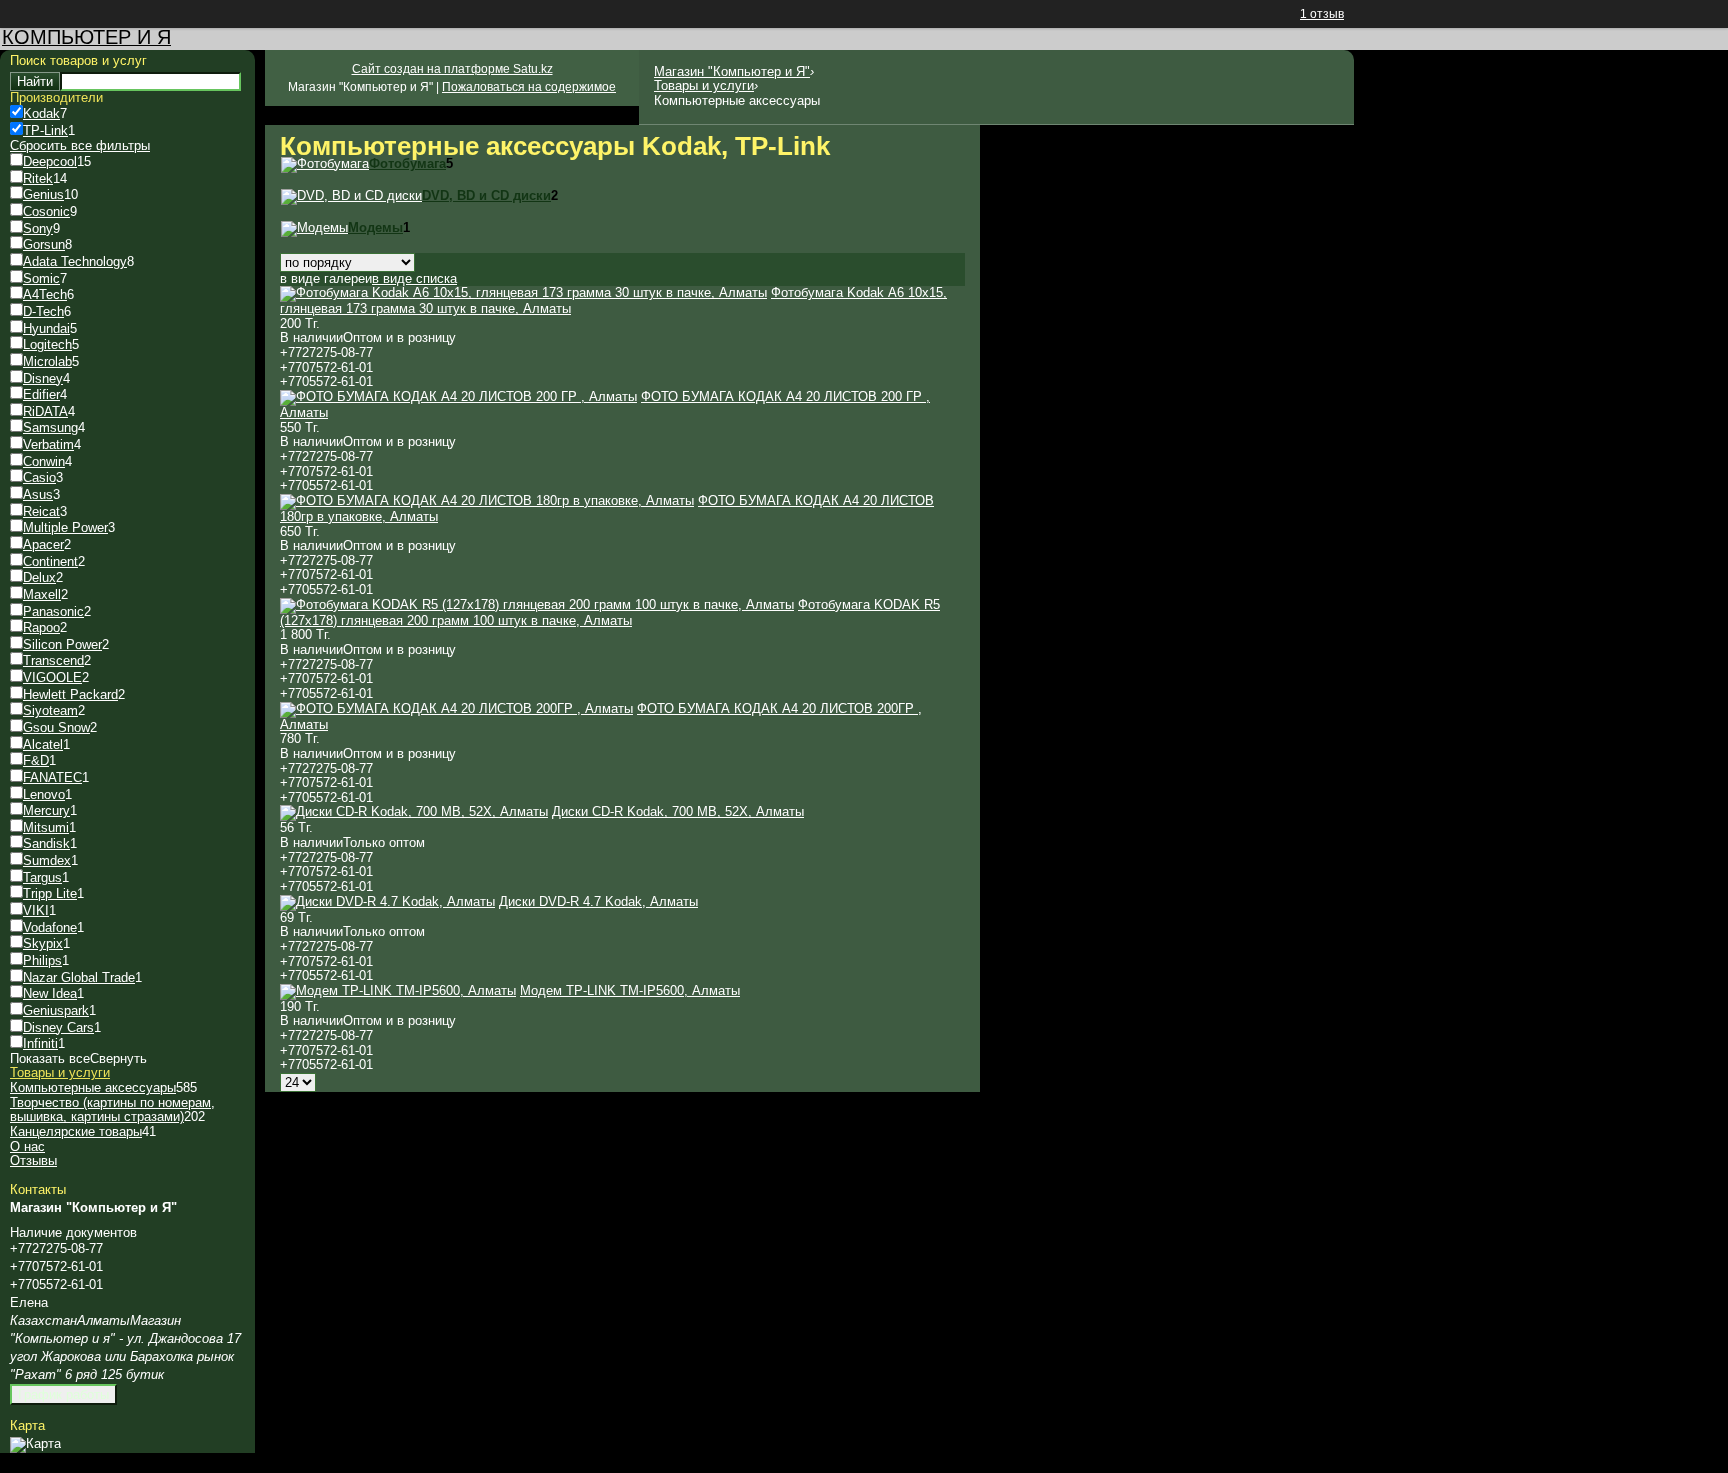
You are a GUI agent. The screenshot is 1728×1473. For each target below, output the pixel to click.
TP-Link (45, 130)
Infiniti (40, 1043)
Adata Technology (75, 261)
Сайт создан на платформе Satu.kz (452, 69)
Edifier (41, 394)
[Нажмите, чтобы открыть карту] (35, 1443)
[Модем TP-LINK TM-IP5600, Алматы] (398, 990)
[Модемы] (314, 227)
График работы (63, 1394)
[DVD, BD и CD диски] (351, 195)
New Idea (50, 993)
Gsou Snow (56, 727)
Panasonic (53, 611)
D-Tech (43, 311)
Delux (39, 577)
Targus (42, 877)
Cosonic (46, 211)
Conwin (44, 461)
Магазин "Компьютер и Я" (732, 71)
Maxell (42, 594)
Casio (39, 477)
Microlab (47, 361)
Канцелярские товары (76, 1131)
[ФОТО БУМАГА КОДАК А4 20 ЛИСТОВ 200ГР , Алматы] (456, 708)
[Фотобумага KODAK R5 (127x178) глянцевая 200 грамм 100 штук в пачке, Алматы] (537, 604)
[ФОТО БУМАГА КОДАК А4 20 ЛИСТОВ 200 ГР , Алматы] (458, 396)
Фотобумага (407, 163)
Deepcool (50, 161)
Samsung (50, 427)
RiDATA (45, 411)
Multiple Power (65, 527)
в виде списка (414, 278)
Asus (38, 494)
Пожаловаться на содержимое (529, 87)
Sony (38, 228)
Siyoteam (50, 710)
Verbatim (48, 444)
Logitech (47, 344)
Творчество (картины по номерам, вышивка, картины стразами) (112, 1110)
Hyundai (46, 328)
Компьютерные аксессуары (93, 1087)
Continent (50, 561)
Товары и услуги (704, 85)
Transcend (53, 660)
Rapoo (41, 627)
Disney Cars (58, 1027)
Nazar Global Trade (79, 977)
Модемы (375, 227)
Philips (42, 960)
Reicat (41, 511)
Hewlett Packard (70, 694)
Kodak (41, 113)
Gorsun (44, 244)
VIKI (36, 910)
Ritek (38, 178)
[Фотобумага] (325, 163)
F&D (36, 760)
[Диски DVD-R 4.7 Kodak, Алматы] (387, 901)
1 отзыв (1322, 14)
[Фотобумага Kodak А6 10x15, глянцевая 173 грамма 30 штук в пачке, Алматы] (523, 292)
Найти (35, 81)
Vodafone (50, 927)
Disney (43, 378)
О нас (27, 1146)
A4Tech (45, 294)
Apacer (43, 544)
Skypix (43, 943)
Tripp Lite (50, 893)
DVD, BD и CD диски (486, 195)
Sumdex (47, 860)
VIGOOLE (52, 677)
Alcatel (43, 744)
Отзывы (33, 1160)
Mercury (46, 810)
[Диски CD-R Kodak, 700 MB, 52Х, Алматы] (414, 811)
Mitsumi (46, 827)
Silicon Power (62, 644)
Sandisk (46, 843)
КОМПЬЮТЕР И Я (86, 37)
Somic (41, 278)
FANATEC (52, 777)
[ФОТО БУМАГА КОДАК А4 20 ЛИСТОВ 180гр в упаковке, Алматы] (487, 500)
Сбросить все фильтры (80, 145)
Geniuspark (56, 1010)
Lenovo (44, 794)
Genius (43, 194)
